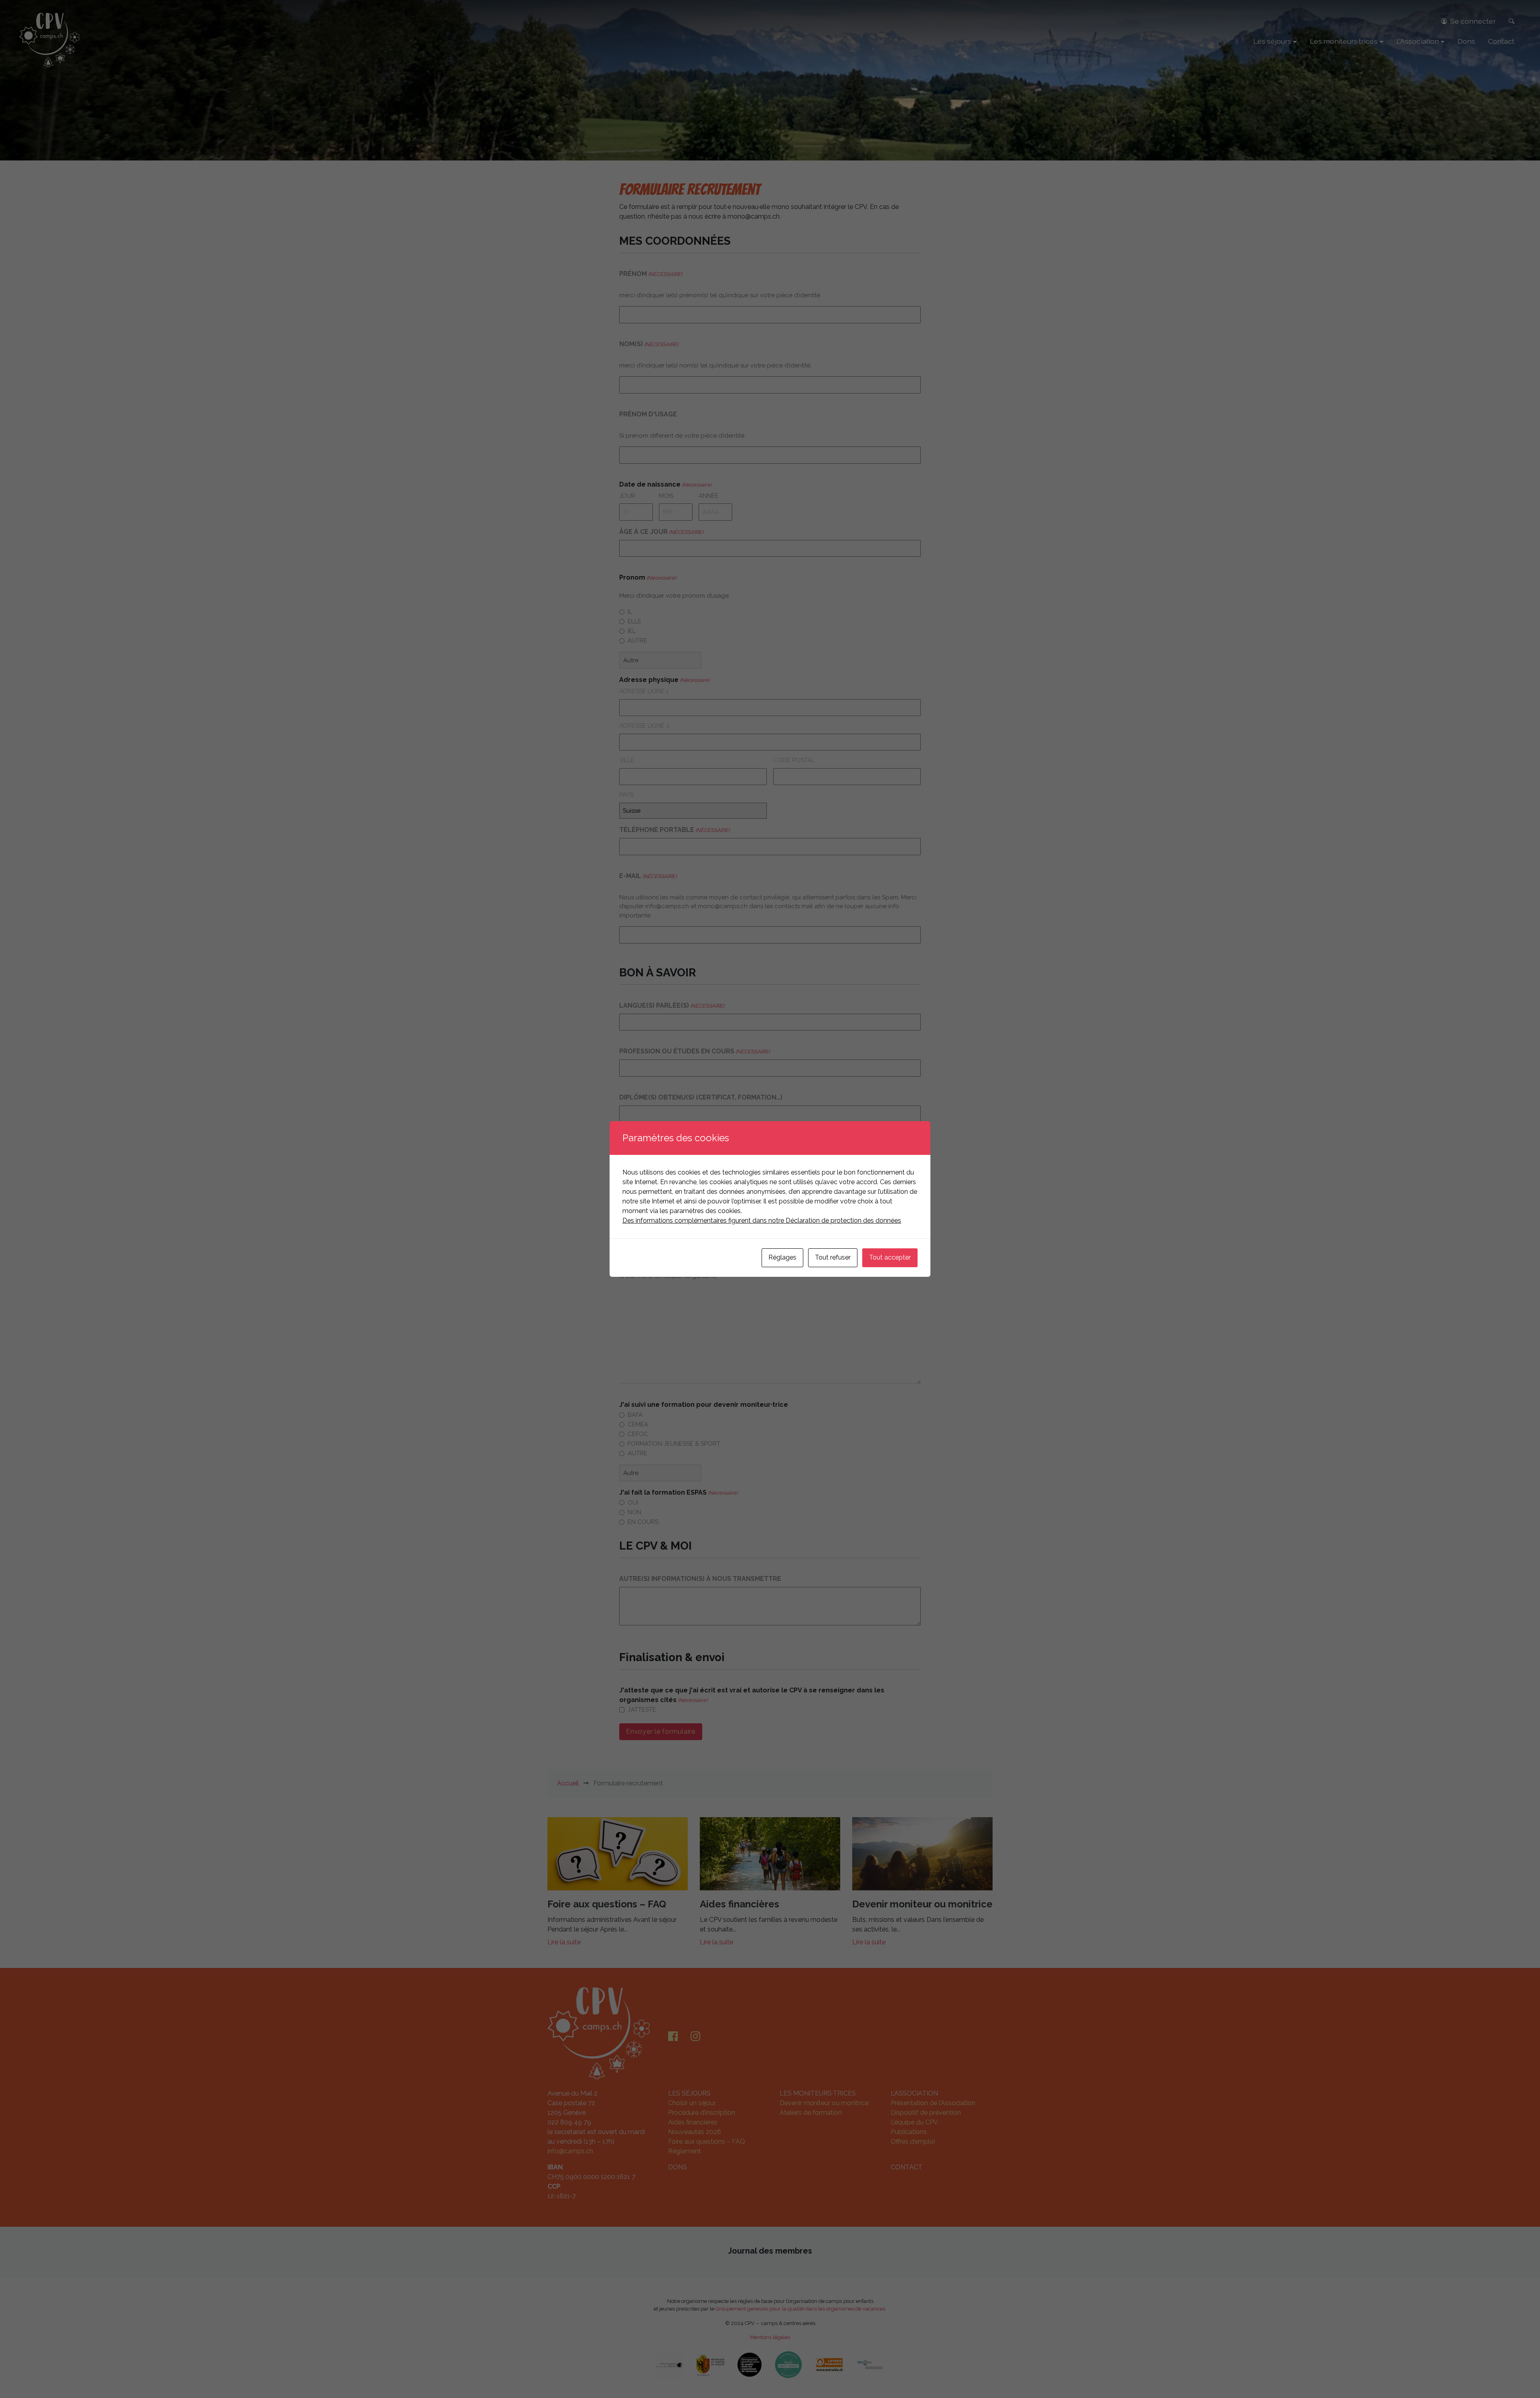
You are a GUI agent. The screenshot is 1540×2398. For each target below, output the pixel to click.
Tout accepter (890, 1257)
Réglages (782, 1257)
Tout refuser (833, 1257)
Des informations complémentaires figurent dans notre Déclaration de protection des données (762, 1220)
